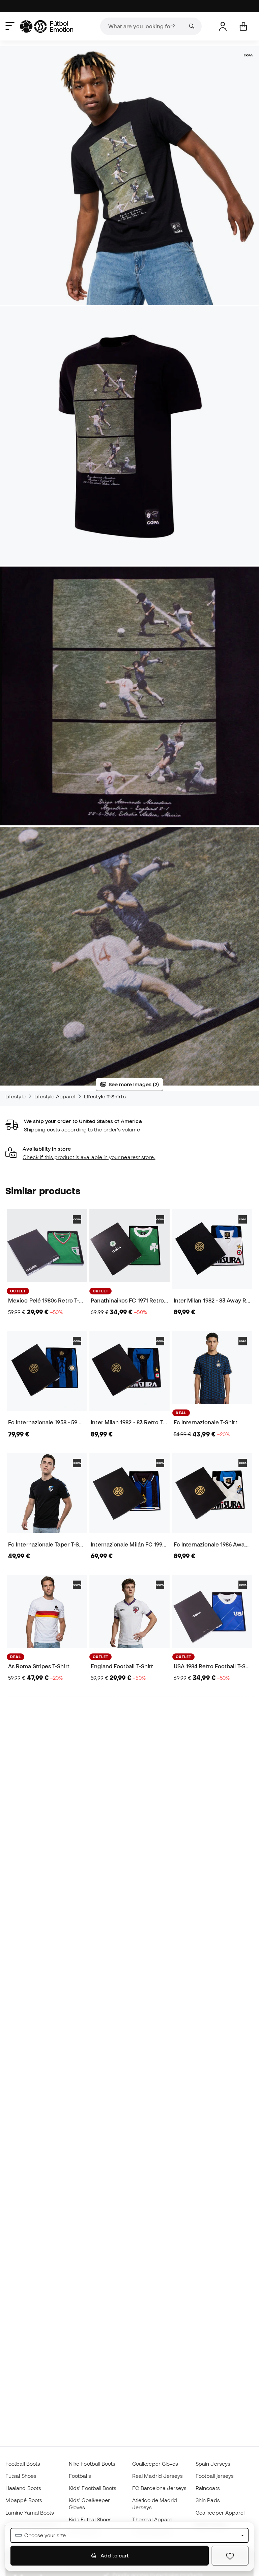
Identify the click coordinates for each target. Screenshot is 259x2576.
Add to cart (114, 2555)
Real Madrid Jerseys (157, 2476)
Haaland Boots (23, 2488)
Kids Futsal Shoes (90, 2519)
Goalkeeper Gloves (155, 2464)
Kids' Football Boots (93, 2488)
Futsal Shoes (21, 2476)
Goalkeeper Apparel (220, 2513)
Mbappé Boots (24, 2500)
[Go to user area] (223, 26)
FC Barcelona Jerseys (160, 2488)
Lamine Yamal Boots (30, 2513)
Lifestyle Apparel (55, 1096)
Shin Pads (208, 2500)
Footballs (80, 2476)
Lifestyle (16, 1096)
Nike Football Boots (92, 2464)
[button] (129, 1153)
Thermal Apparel (153, 2519)
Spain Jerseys (213, 2464)
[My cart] (243, 26)
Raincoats (208, 2488)
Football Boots (23, 2464)
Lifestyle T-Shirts (105, 1096)
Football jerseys (215, 2476)
